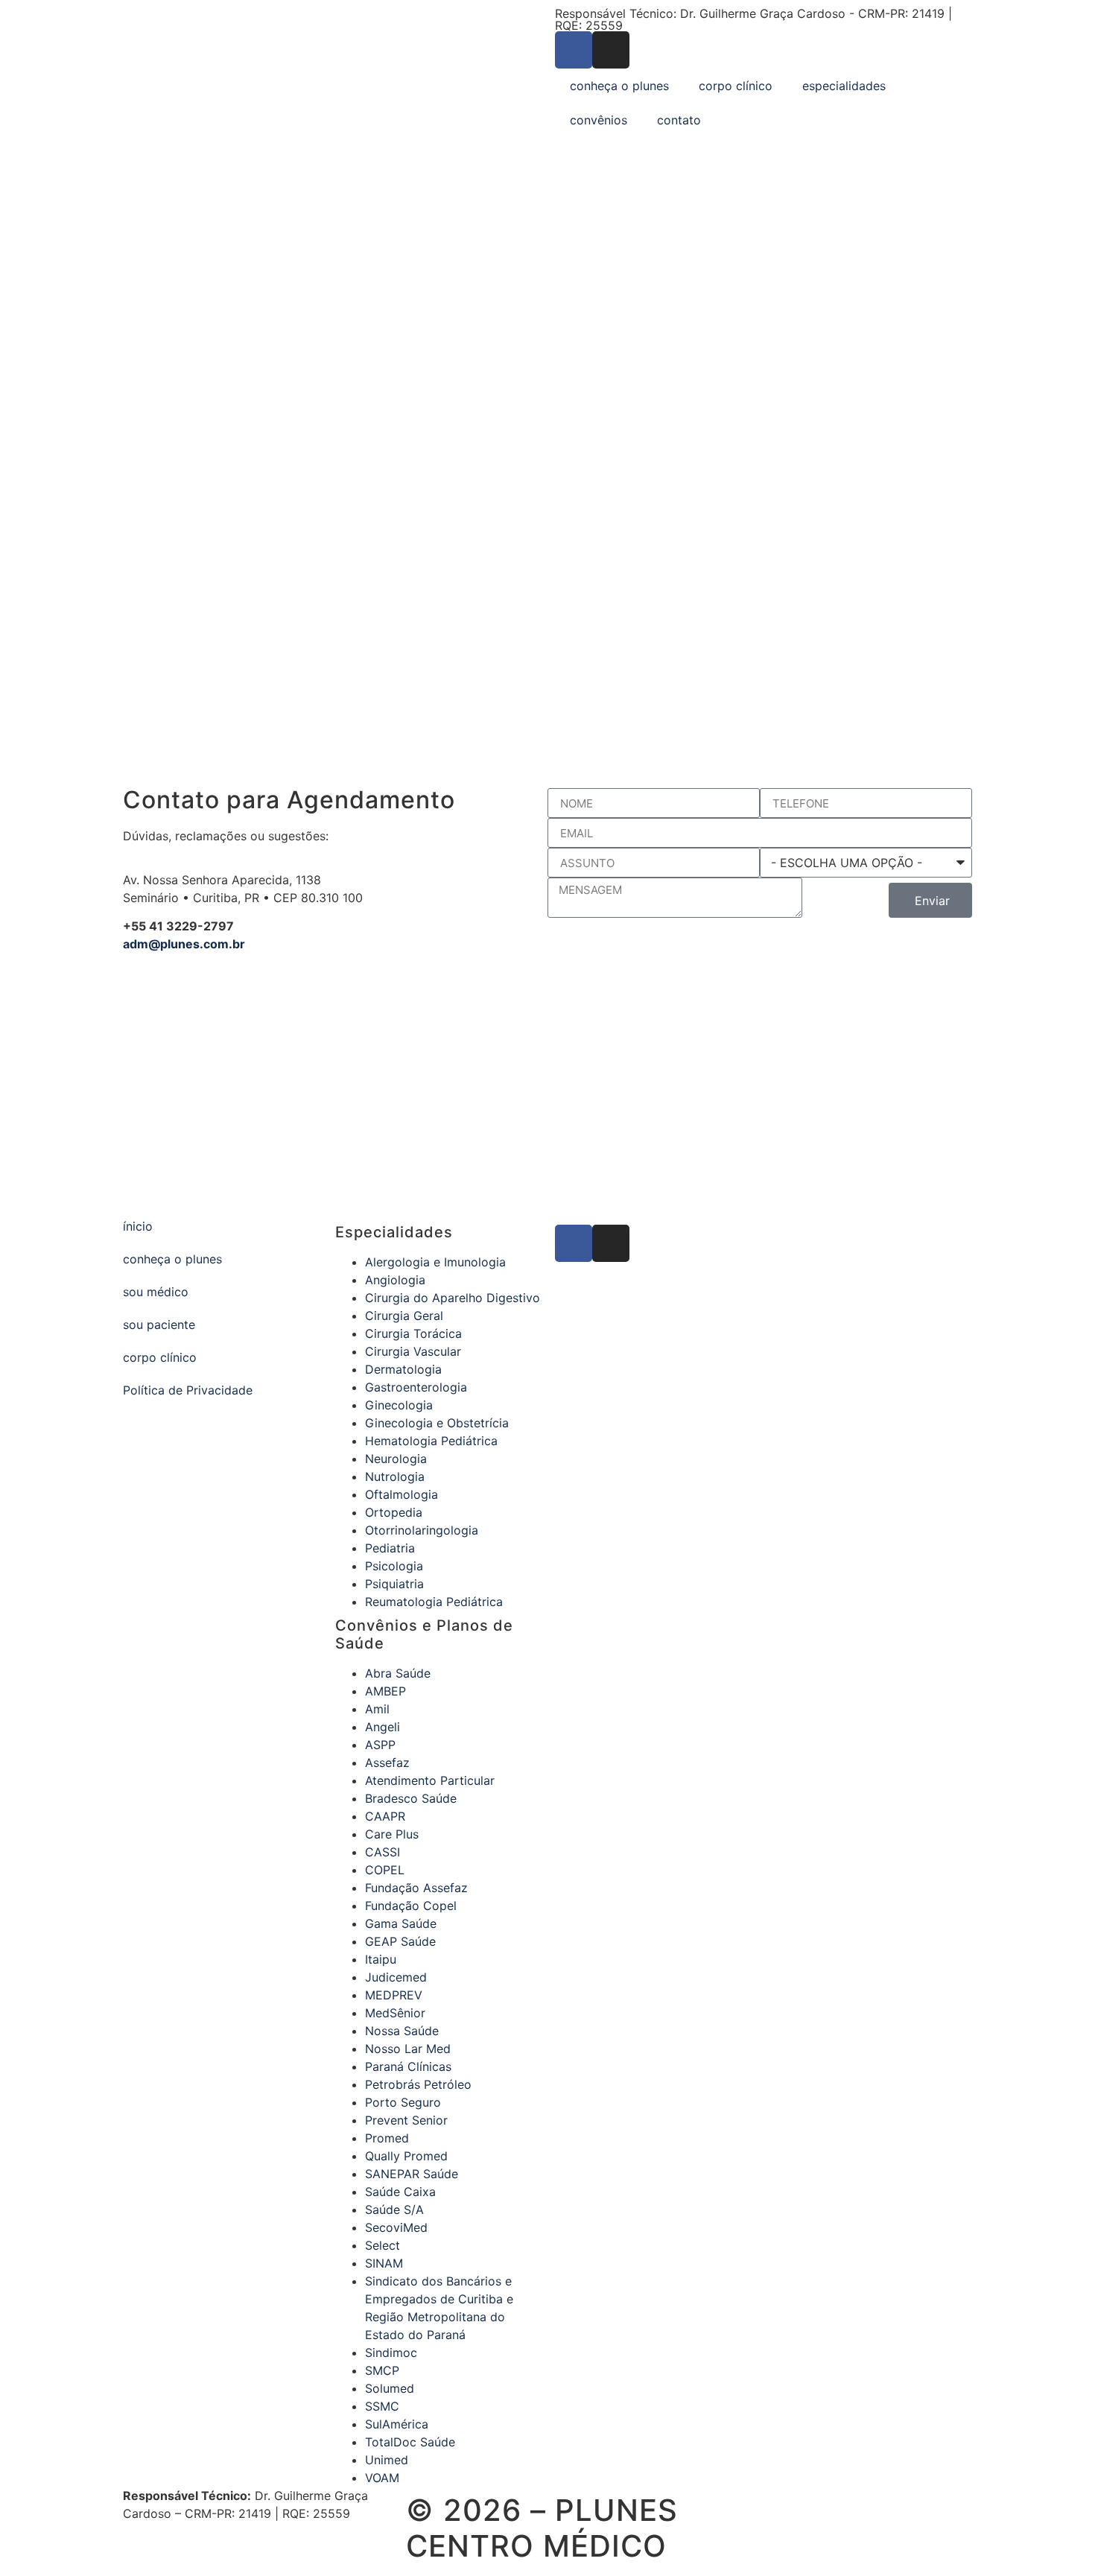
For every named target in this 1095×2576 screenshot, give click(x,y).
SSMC (382, 2406)
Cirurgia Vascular (413, 1351)
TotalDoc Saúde (410, 2442)
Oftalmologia (401, 1494)
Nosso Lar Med (408, 2049)
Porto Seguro (403, 2102)
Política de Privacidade (188, 1390)
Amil (377, 1709)
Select (383, 2245)
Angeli (383, 1727)
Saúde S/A (394, 2209)
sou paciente (159, 1325)
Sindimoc (391, 2353)
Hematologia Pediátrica (431, 1441)
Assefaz (387, 1763)
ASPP (380, 1745)
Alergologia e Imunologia (435, 1262)
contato (679, 120)
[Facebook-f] (574, 50)
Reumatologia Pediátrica (434, 1602)
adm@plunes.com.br (184, 944)
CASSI (383, 1852)
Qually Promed (406, 2156)
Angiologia (395, 1280)
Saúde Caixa (400, 2192)
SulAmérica (397, 2424)
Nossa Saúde (402, 2031)
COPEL (385, 1870)
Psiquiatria (394, 1584)
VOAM (382, 2478)
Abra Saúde (398, 1673)
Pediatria (390, 1548)
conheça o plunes (619, 86)
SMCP (382, 2370)
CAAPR (385, 1816)
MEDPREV (394, 1995)
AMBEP (385, 1691)
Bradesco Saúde (411, 1798)
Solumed (390, 2388)
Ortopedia (394, 1512)
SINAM (384, 2263)
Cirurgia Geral (404, 1316)
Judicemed (396, 1977)
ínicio (138, 1226)
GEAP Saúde (400, 1941)
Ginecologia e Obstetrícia (437, 1423)
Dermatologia (403, 1369)
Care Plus (392, 1834)
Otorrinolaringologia (422, 1530)
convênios (599, 120)
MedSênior (395, 2013)
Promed (387, 2138)
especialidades (844, 86)
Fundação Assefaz (416, 1888)
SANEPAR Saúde (412, 2174)
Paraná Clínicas (408, 2066)
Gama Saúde (401, 1923)
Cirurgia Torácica (413, 1333)
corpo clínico (736, 86)
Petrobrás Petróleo (418, 2084)
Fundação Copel (411, 1906)
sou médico (156, 1292)
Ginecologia (399, 1405)
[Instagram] (611, 50)
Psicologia (394, 1566)
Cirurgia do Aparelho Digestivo (453, 1298)
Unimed (387, 2460)
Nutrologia (395, 1476)
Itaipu (381, 1959)
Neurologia (396, 1459)
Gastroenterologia (416, 1387)
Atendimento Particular (430, 1780)
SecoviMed (396, 2227)
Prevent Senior (406, 2120)
